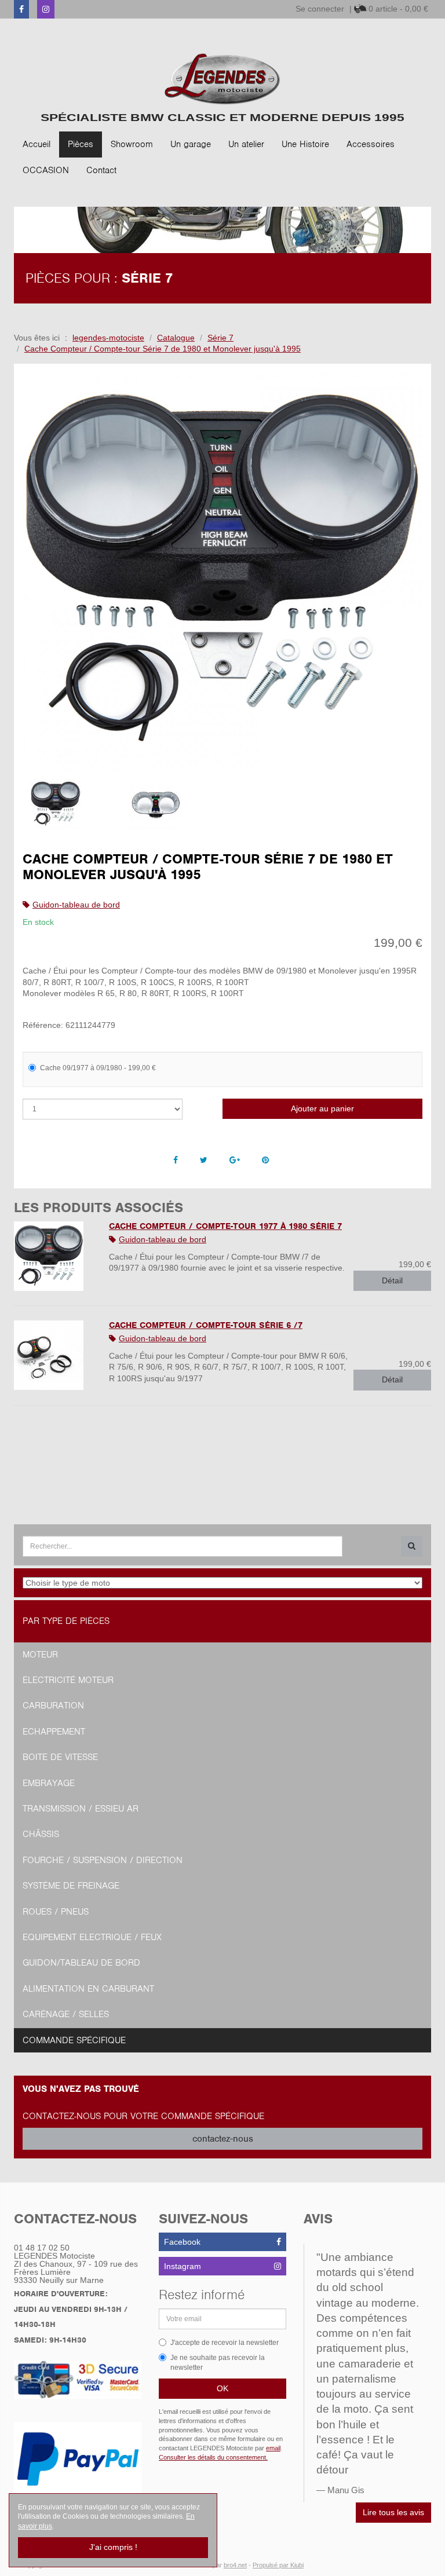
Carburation (53, 1706)
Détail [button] (392, 1280)
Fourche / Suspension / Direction (103, 1860)
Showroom (132, 144)
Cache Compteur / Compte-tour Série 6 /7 (206, 1325)
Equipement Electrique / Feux (92, 1937)
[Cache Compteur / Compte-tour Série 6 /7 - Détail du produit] (53, 1355)
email (273, 2448)
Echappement (54, 1732)
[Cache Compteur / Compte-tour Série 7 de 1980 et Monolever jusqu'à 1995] (222, 572)
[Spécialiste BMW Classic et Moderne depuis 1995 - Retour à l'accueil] (222, 79)
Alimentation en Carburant (88, 1989)
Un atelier (246, 144)
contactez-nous (223, 2139)
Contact (101, 170)
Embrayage (49, 1783)
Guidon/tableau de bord (81, 1963)
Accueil (37, 144)
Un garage (191, 144)
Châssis (41, 1834)
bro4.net (235, 2565)
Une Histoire (305, 144)
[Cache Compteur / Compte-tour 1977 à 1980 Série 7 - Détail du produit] (53, 1256)
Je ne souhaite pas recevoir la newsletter (218, 2363)
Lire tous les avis (393, 2512)
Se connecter (320, 9)
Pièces (81, 144)
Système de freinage (71, 1886)
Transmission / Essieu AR (81, 1809)
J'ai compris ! (113, 2547)
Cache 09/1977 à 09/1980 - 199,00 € (98, 1068)
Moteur (40, 1655)
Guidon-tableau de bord (76, 905)
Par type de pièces (66, 1621)
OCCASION (46, 170)
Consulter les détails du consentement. (213, 2457)
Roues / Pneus (56, 1912)
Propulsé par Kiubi (278, 2565)
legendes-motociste (108, 338)
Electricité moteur (68, 1680)
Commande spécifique (74, 2040)
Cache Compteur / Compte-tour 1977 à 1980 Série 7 (225, 1226)
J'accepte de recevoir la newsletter (225, 2343)
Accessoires (371, 144)
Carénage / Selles (66, 2014)
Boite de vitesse (60, 1757)
